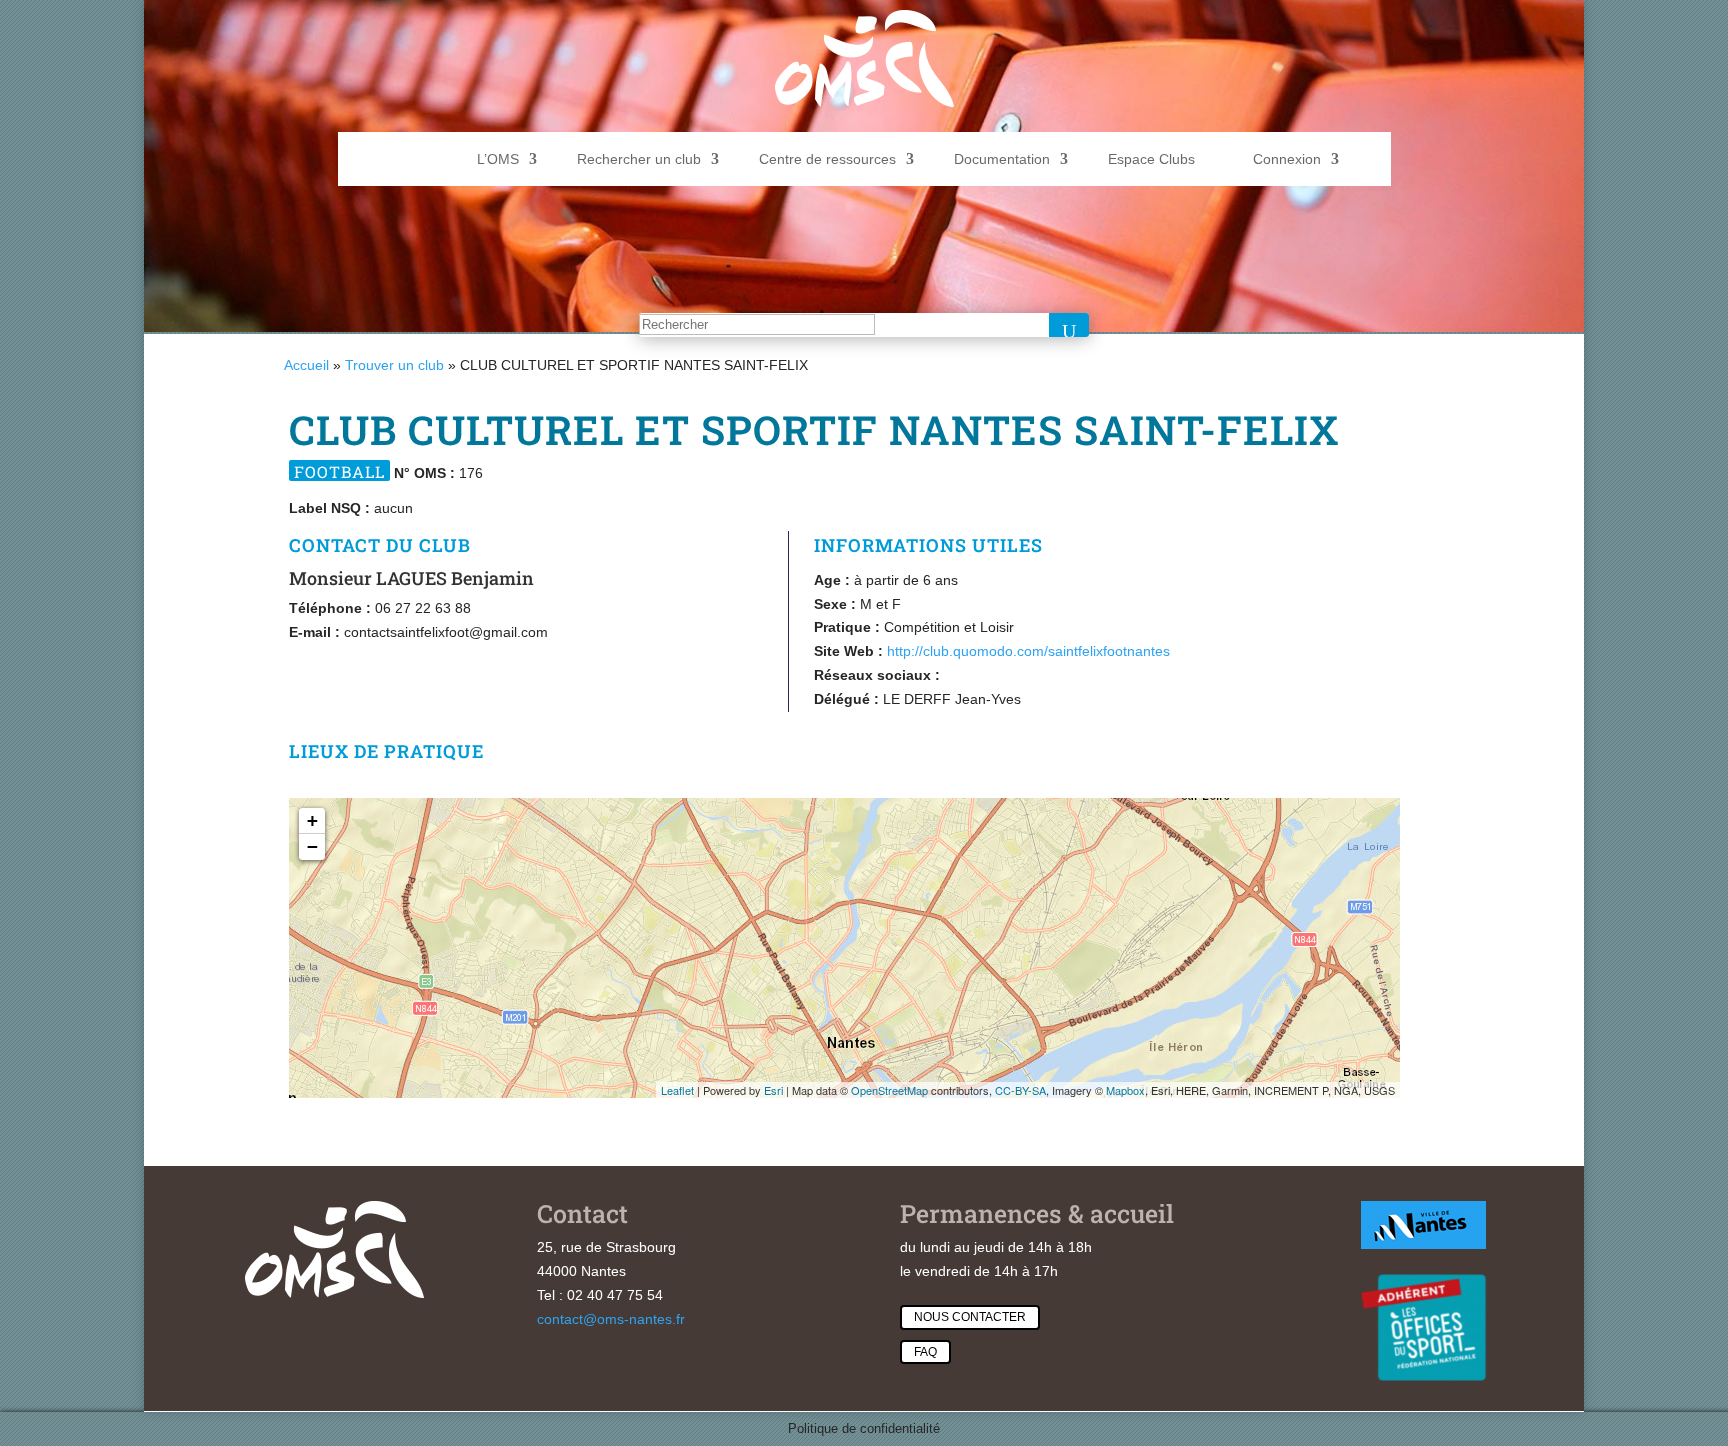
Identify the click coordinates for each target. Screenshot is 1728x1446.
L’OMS (498, 159)
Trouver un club (394, 365)
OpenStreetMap (889, 1090)
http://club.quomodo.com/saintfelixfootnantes (1028, 651)
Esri (773, 1090)
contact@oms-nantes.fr (611, 1319)
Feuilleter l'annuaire (1479, 482)
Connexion (1287, 159)
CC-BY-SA (1020, 1090)
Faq (925, 1352)
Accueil (306, 365)
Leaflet (677, 1090)
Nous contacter (970, 1317)
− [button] (312, 846)
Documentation (1002, 159)
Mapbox (1125, 1090)
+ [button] (312, 820)
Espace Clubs (1151, 159)
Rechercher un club (639, 159)
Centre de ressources (827, 159)
